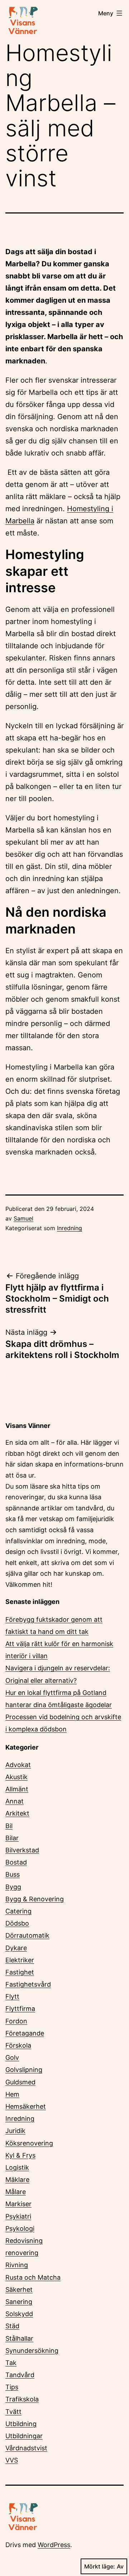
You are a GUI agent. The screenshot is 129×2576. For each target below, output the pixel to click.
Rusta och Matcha (33, 2277)
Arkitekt (17, 1813)
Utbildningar (24, 2436)
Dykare (16, 1948)
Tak (11, 2363)
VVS (12, 2460)
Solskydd (19, 2314)
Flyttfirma (20, 2009)
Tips (12, 2387)
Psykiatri (18, 2216)
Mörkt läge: (100, 2566)
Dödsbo (17, 1923)
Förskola (18, 2045)
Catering (18, 1911)
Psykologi (20, 2228)
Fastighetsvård (28, 1984)
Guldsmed (20, 2082)
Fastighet (20, 1972)
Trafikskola (22, 2399)
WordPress (54, 2545)
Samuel (23, 1218)
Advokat (18, 1765)
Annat (15, 1801)
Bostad (16, 1862)
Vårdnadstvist (26, 2448)
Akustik (16, 1777)
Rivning (17, 2265)
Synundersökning (32, 2351)
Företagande (25, 2033)
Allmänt (17, 1789)
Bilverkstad (22, 1850)
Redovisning (24, 2241)
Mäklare (17, 2180)
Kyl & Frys (20, 2155)
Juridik (15, 2131)
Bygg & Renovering (35, 1899)
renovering (22, 2253)
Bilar (12, 1838)
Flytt (12, 1996)
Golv (12, 2057)
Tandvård (20, 2375)
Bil (9, 1826)
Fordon (16, 2021)
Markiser (18, 2204)
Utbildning (21, 2424)
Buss (13, 1874)
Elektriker (20, 1960)
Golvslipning (24, 2070)
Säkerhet (19, 2290)
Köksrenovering (29, 2143)
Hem (12, 2094)
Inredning (70, 1228)
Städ (12, 2326)
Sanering (19, 2302)
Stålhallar (19, 2338)
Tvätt (13, 2412)
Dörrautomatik (27, 1935)
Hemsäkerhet (26, 2106)
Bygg (13, 1887)
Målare (16, 2192)
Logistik (17, 2167)
